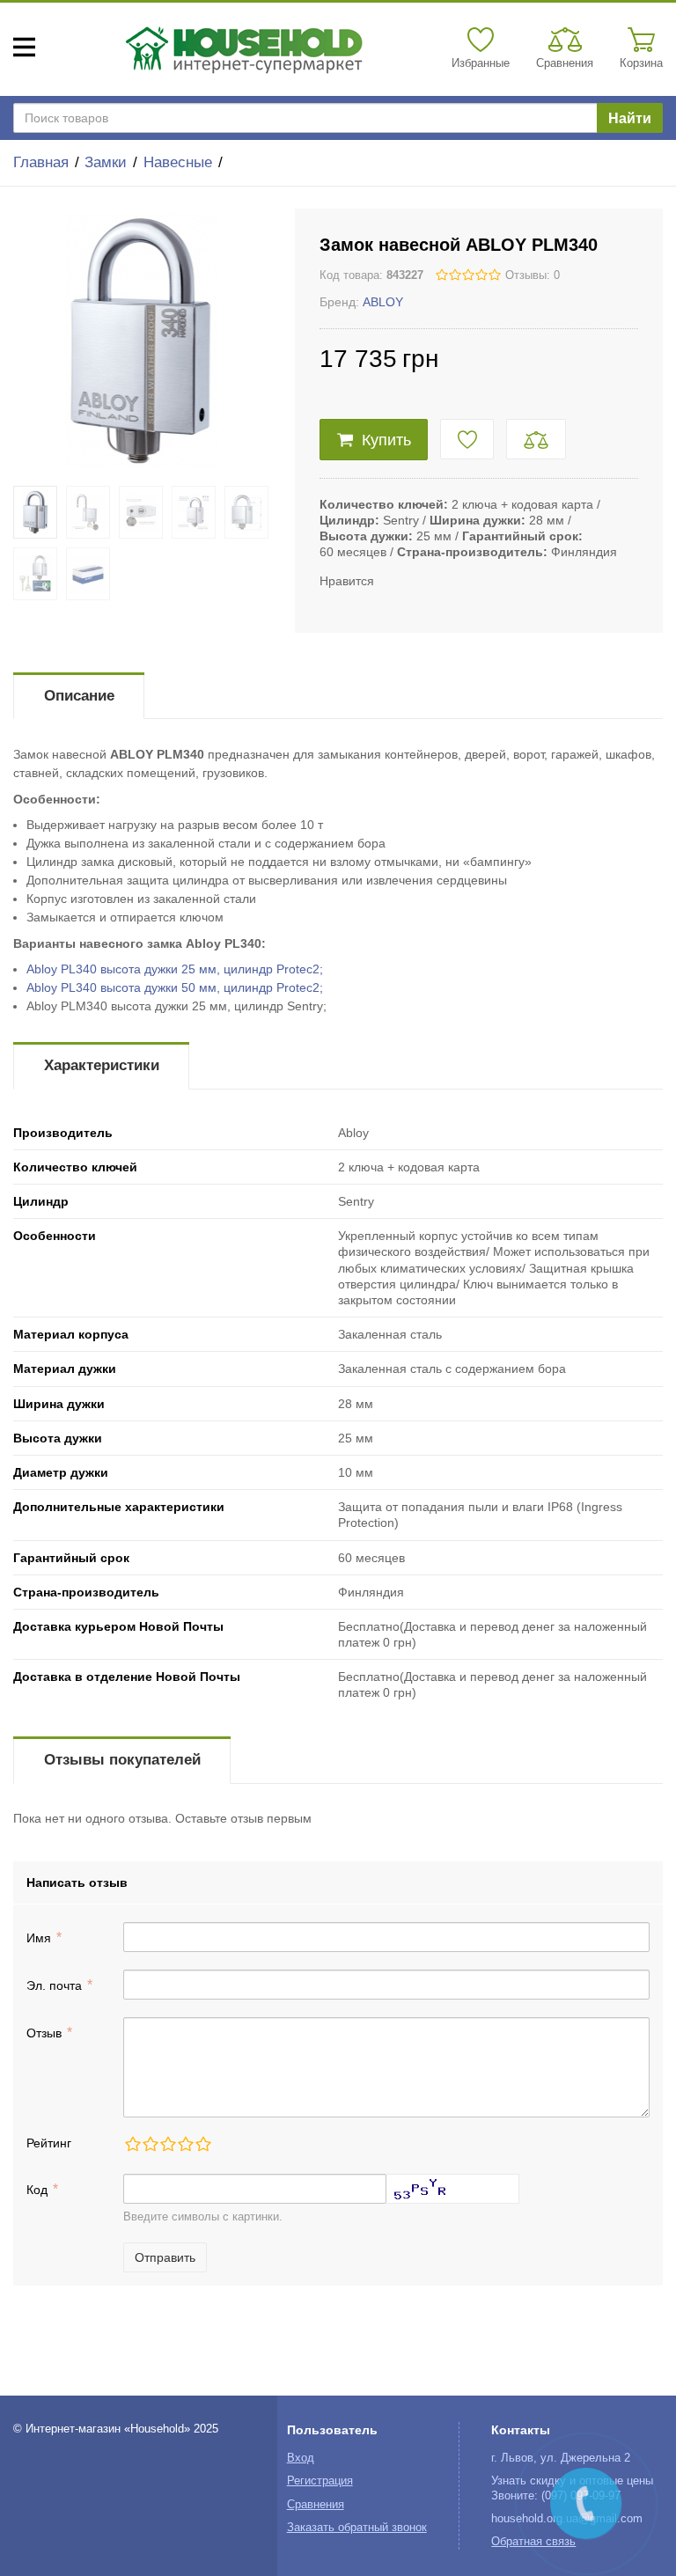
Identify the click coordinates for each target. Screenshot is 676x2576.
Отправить (165, 2257)
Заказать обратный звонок (357, 2528)
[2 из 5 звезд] (150, 2144)
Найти (630, 118)
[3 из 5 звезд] (167, 2144)
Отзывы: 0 (533, 275)
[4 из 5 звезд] (185, 2144)
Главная (41, 162)
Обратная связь (533, 2542)
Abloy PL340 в (175, 969)
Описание (79, 696)
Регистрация (320, 2481)
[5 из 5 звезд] (202, 2144)
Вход (301, 2458)
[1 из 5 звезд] (132, 2144)
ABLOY (383, 302)
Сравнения (316, 2505)
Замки (106, 162)
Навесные (178, 162)
